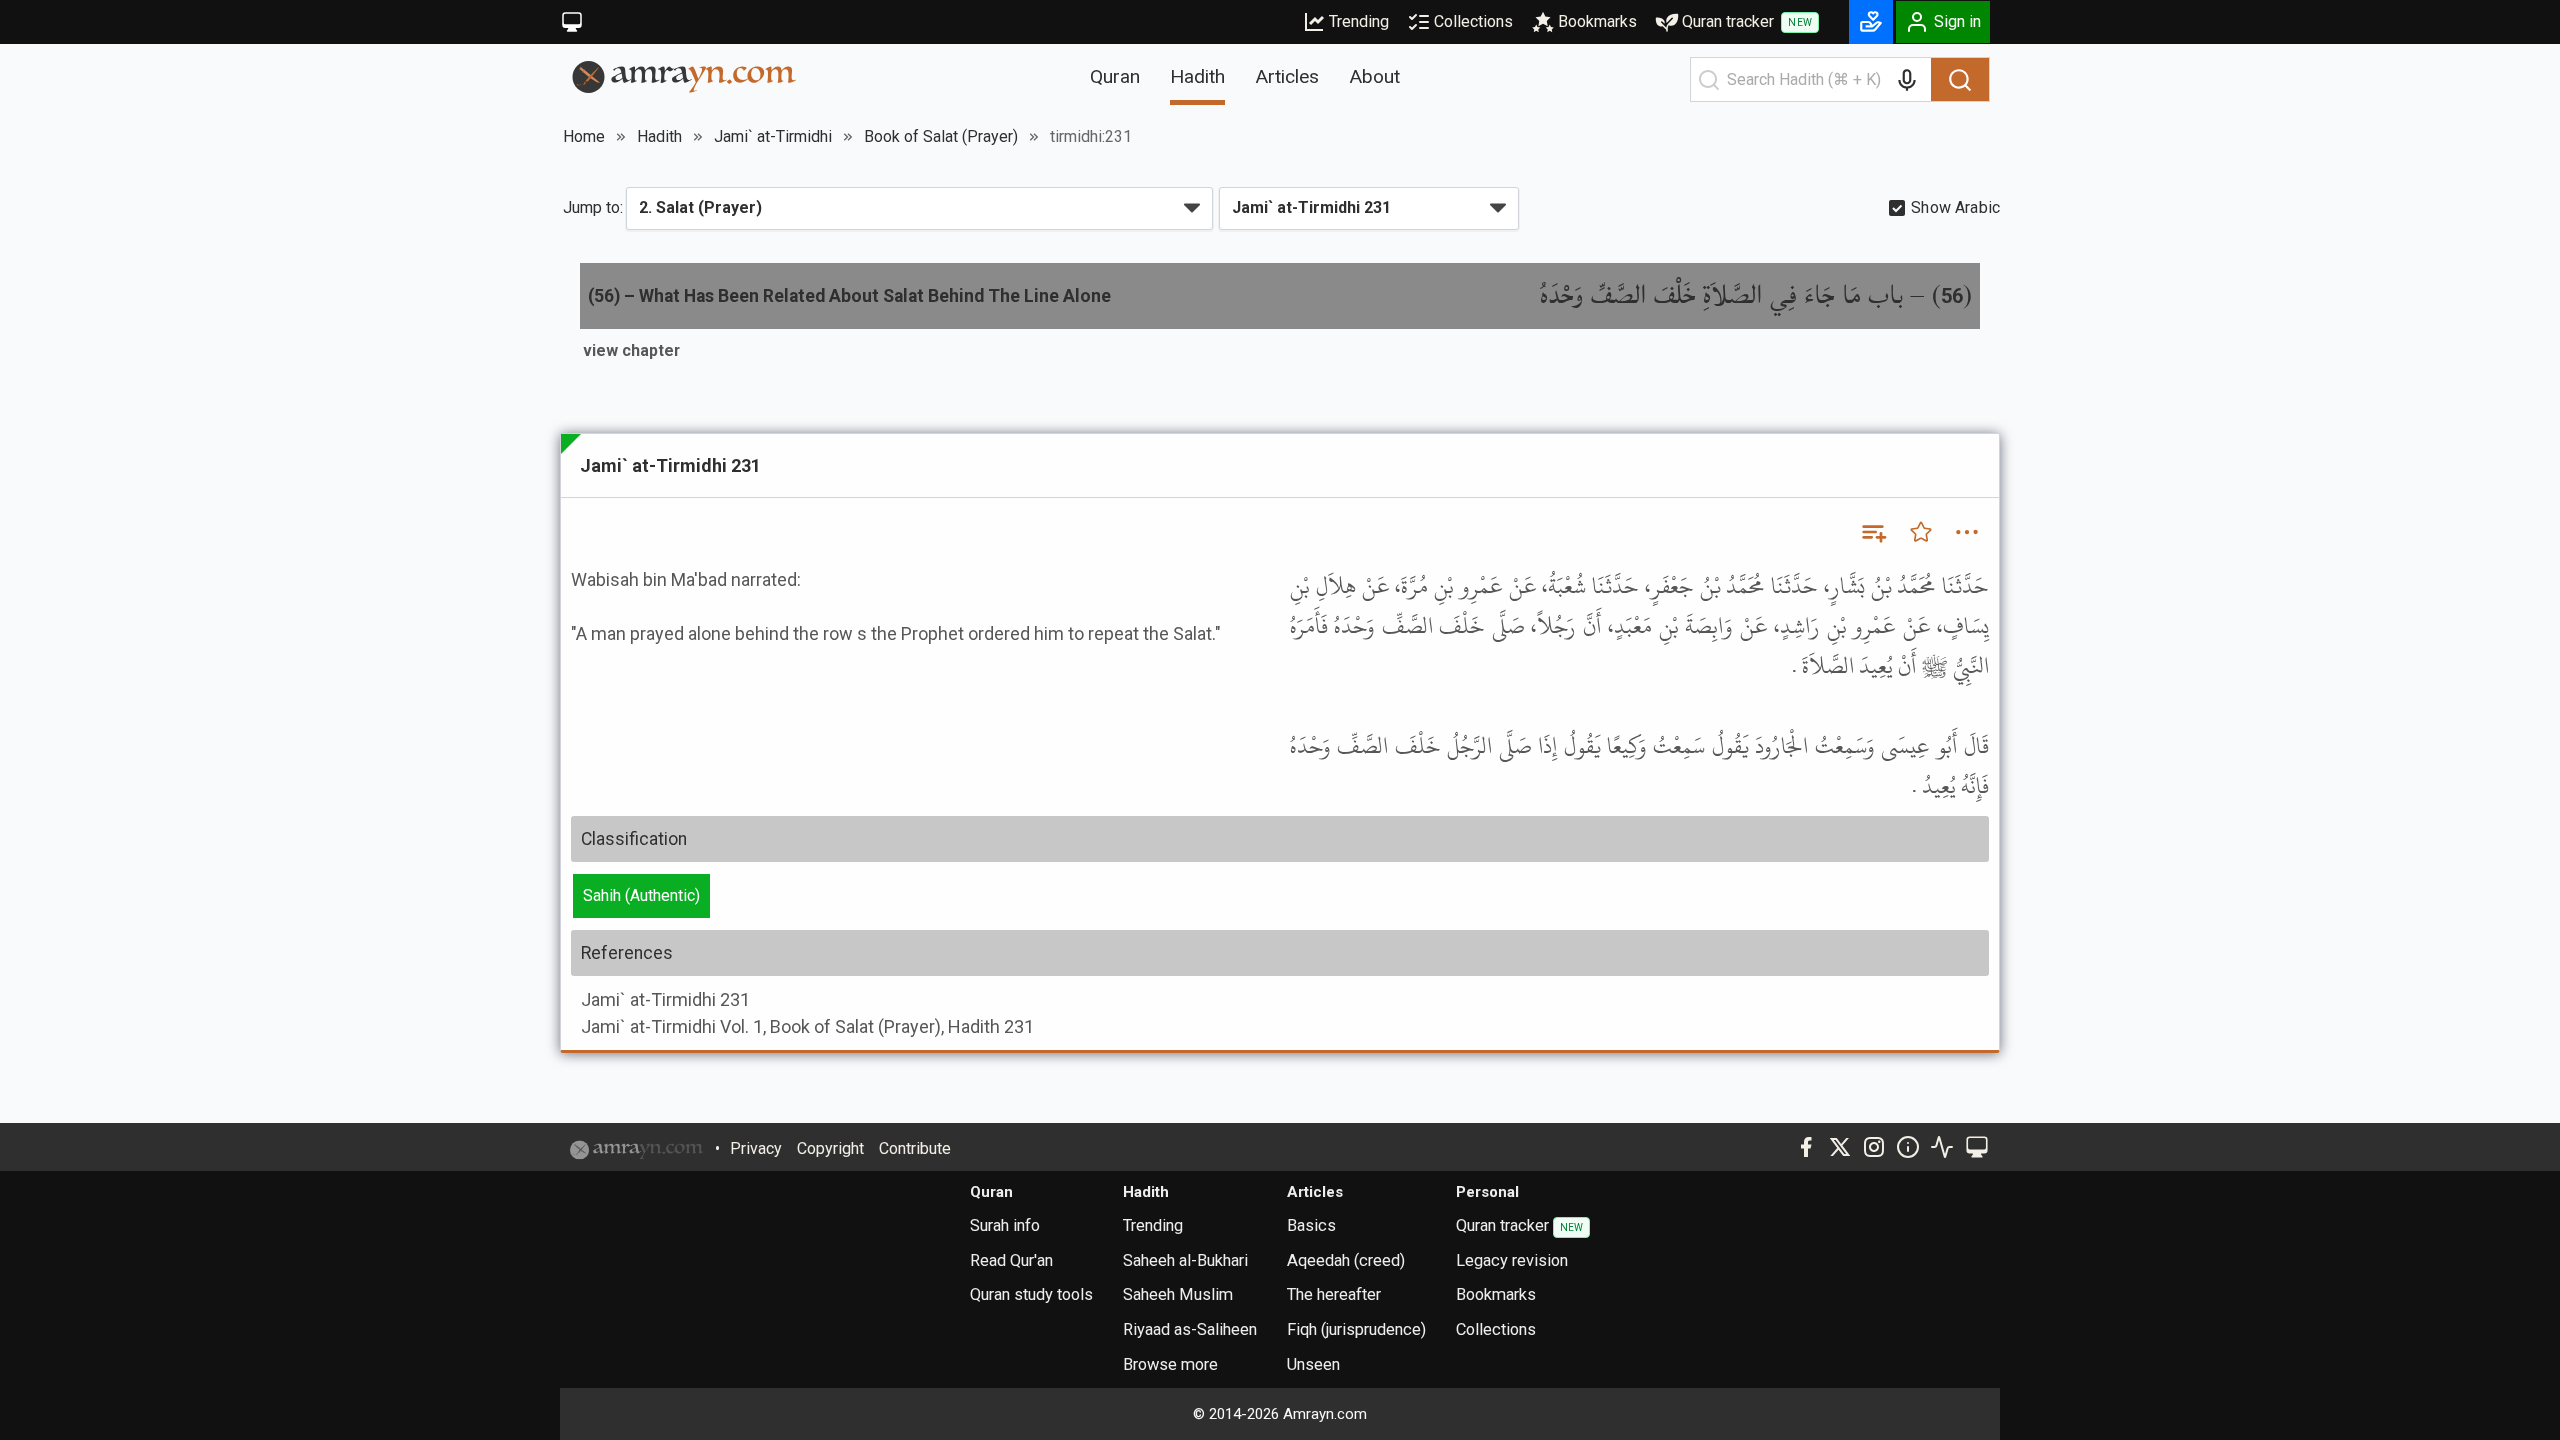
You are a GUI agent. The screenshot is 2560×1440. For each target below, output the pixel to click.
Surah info (1005, 1225)
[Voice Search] (1907, 80)
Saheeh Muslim (1178, 1294)
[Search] (1960, 80)
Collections (1473, 21)
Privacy (756, 1148)
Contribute (915, 1148)
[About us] (1908, 1147)
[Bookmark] (1921, 532)
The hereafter (1334, 1294)
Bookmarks (1597, 21)
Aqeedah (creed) (1346, 1260)
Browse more (1170, 1364)
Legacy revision (1512, 1260)
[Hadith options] (1967, 532)
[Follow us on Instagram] (1874, 1147)
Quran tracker (1747, 21)
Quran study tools (1031, 1294)
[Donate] (1871, 22)
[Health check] (1942, 1147)
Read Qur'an (1011, 1260)
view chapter (631, 350)
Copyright (830, 1148)
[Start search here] (1709, 80)
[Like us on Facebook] (1806, 1147)
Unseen (1313, 1364)
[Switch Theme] (572, 22)
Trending (1359, 21)
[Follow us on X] (1840, 1147)
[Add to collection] (1873, 532)
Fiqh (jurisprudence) (1356, 1329)
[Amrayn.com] (684, 75)
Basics (1311, 1225)
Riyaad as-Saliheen (1190, 1329)
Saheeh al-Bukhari (1185, 1260)
